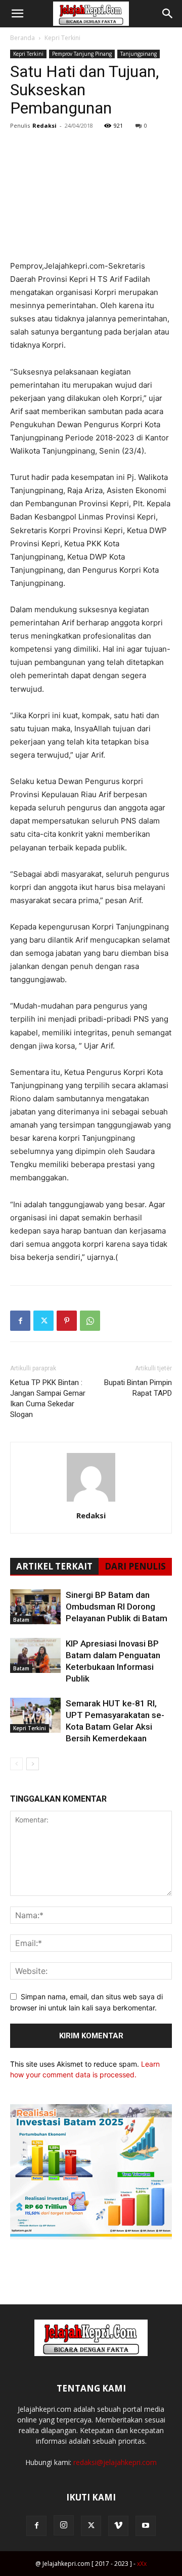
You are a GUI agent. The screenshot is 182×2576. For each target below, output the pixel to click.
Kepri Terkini (62, 38)
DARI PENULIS (135, 1566)
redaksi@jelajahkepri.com (115, 2462)
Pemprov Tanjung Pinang (82, 54)
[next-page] (33, 1764)
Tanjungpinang (139, 54)
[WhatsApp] (90, 1321)
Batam (21, 1620)
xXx (142, 2564)
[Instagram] (64, 2525)
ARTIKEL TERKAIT (54, 1566)
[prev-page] (16, 1764)
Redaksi (44, 125)
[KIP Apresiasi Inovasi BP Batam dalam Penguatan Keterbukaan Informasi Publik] (35, 1655)
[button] (17, 14)
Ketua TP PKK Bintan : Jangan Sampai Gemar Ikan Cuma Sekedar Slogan (48, 1398)
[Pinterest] (67, 1321)
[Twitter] (43, 1321)
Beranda (22, 38)
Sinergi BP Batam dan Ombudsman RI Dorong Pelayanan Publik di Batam (117, 1607)
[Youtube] (146, 2526)
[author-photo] (91, 1501)
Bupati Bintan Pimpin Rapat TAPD (138, 1388)
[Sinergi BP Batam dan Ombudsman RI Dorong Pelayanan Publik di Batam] (35, 1607)
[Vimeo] (118, 2526)
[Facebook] (20, 1321)
